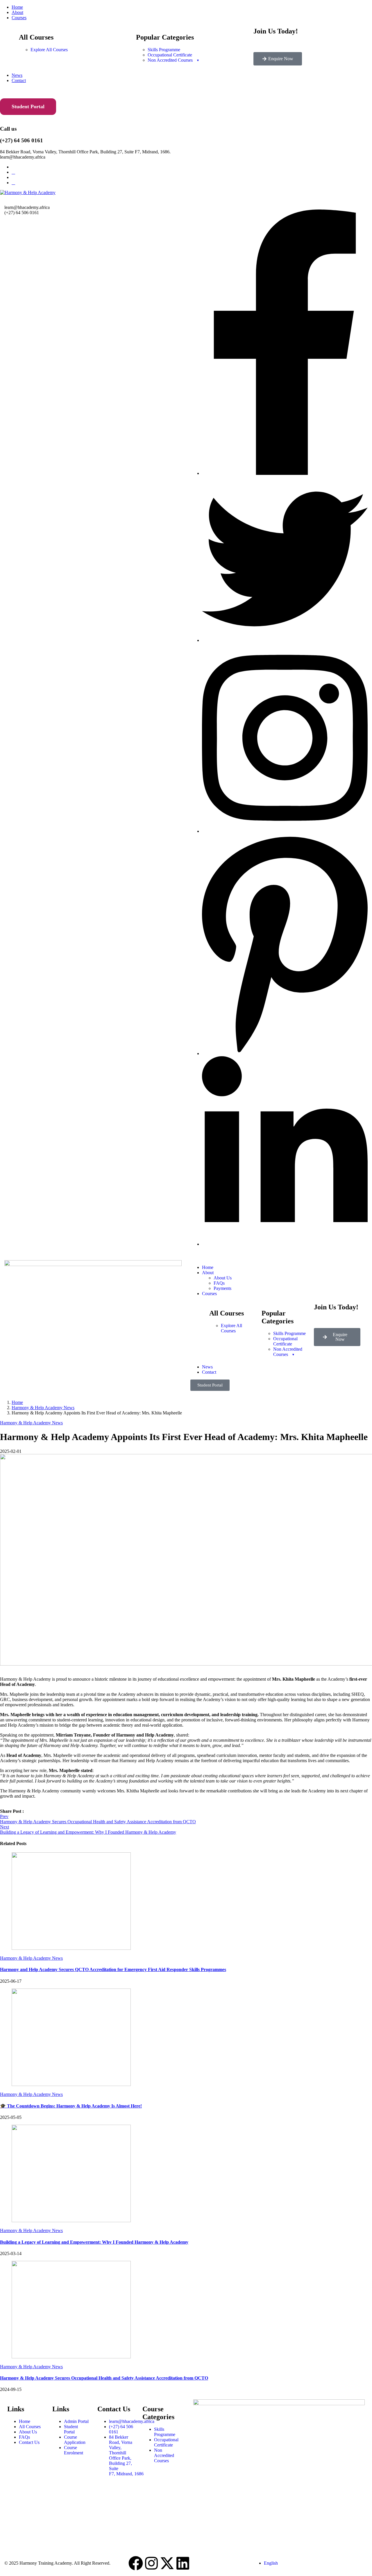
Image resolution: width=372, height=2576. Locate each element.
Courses (19, 18)
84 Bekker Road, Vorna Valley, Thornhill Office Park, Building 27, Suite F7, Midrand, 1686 (126, 2455)
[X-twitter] (167, 2563)
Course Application (75, 2440)
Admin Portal (76, 2421)
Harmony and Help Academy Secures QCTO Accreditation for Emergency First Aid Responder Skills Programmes (113, 1969)
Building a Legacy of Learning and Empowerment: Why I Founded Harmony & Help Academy (94, 2242)
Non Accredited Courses (170, 60)
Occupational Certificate (170, 55)
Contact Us (29, 2442)
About (17, 12)
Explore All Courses (49, 50)
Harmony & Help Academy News (43, 1408)
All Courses (30, 2427)
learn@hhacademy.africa (132, 2421)
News (17, 75)
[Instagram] (151, 2563)
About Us (223, 1278)
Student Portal (28, 106)
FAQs (219, 1283)
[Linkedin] (183, 2563)
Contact (19, 80)
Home (17, 7)
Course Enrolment (74, 2450)
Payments (222, 1288)
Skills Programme (164, 50)
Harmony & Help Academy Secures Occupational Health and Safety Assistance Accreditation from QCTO (104, 2378)
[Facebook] (136, 2563)
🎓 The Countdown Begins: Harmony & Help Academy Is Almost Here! (71, 2106)
